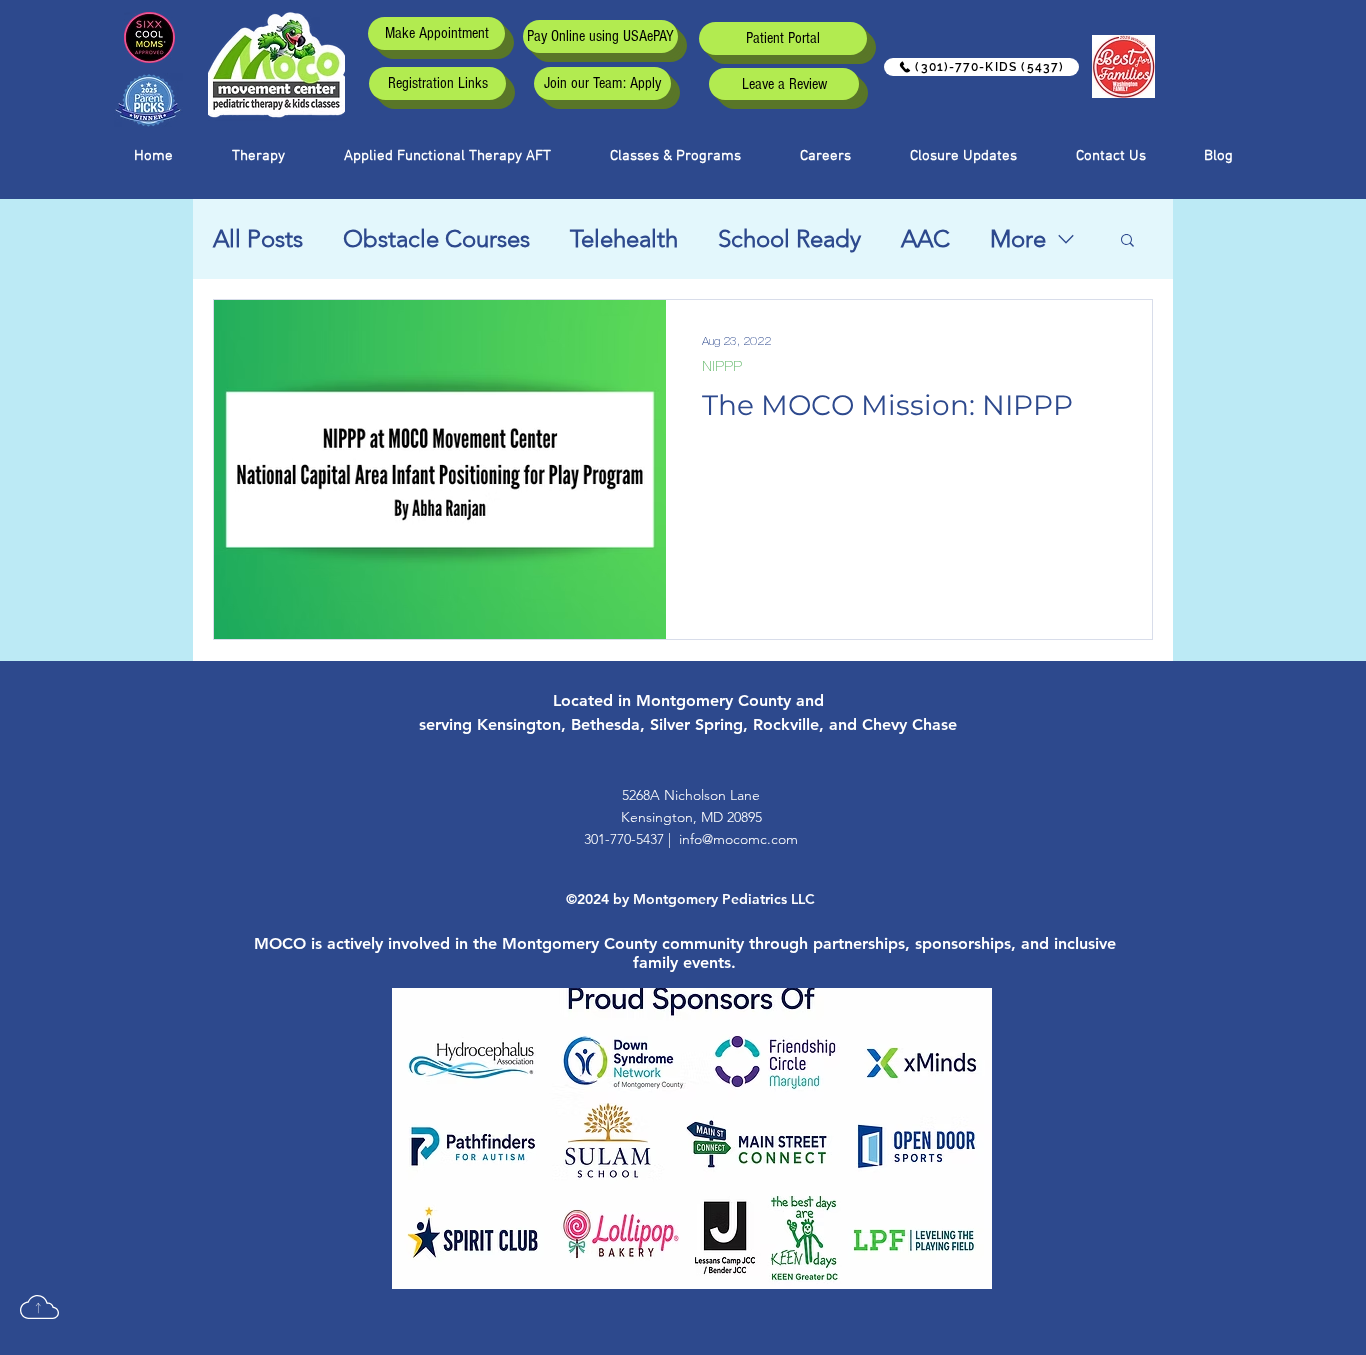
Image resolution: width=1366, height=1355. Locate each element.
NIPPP (722, 366)
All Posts (258, 238)
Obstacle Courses (436, 238)
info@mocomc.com (738, 839)
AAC (925, 238)
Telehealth (624, 238)
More (1018, 238)
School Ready (789, 238)
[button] (675, 156)
